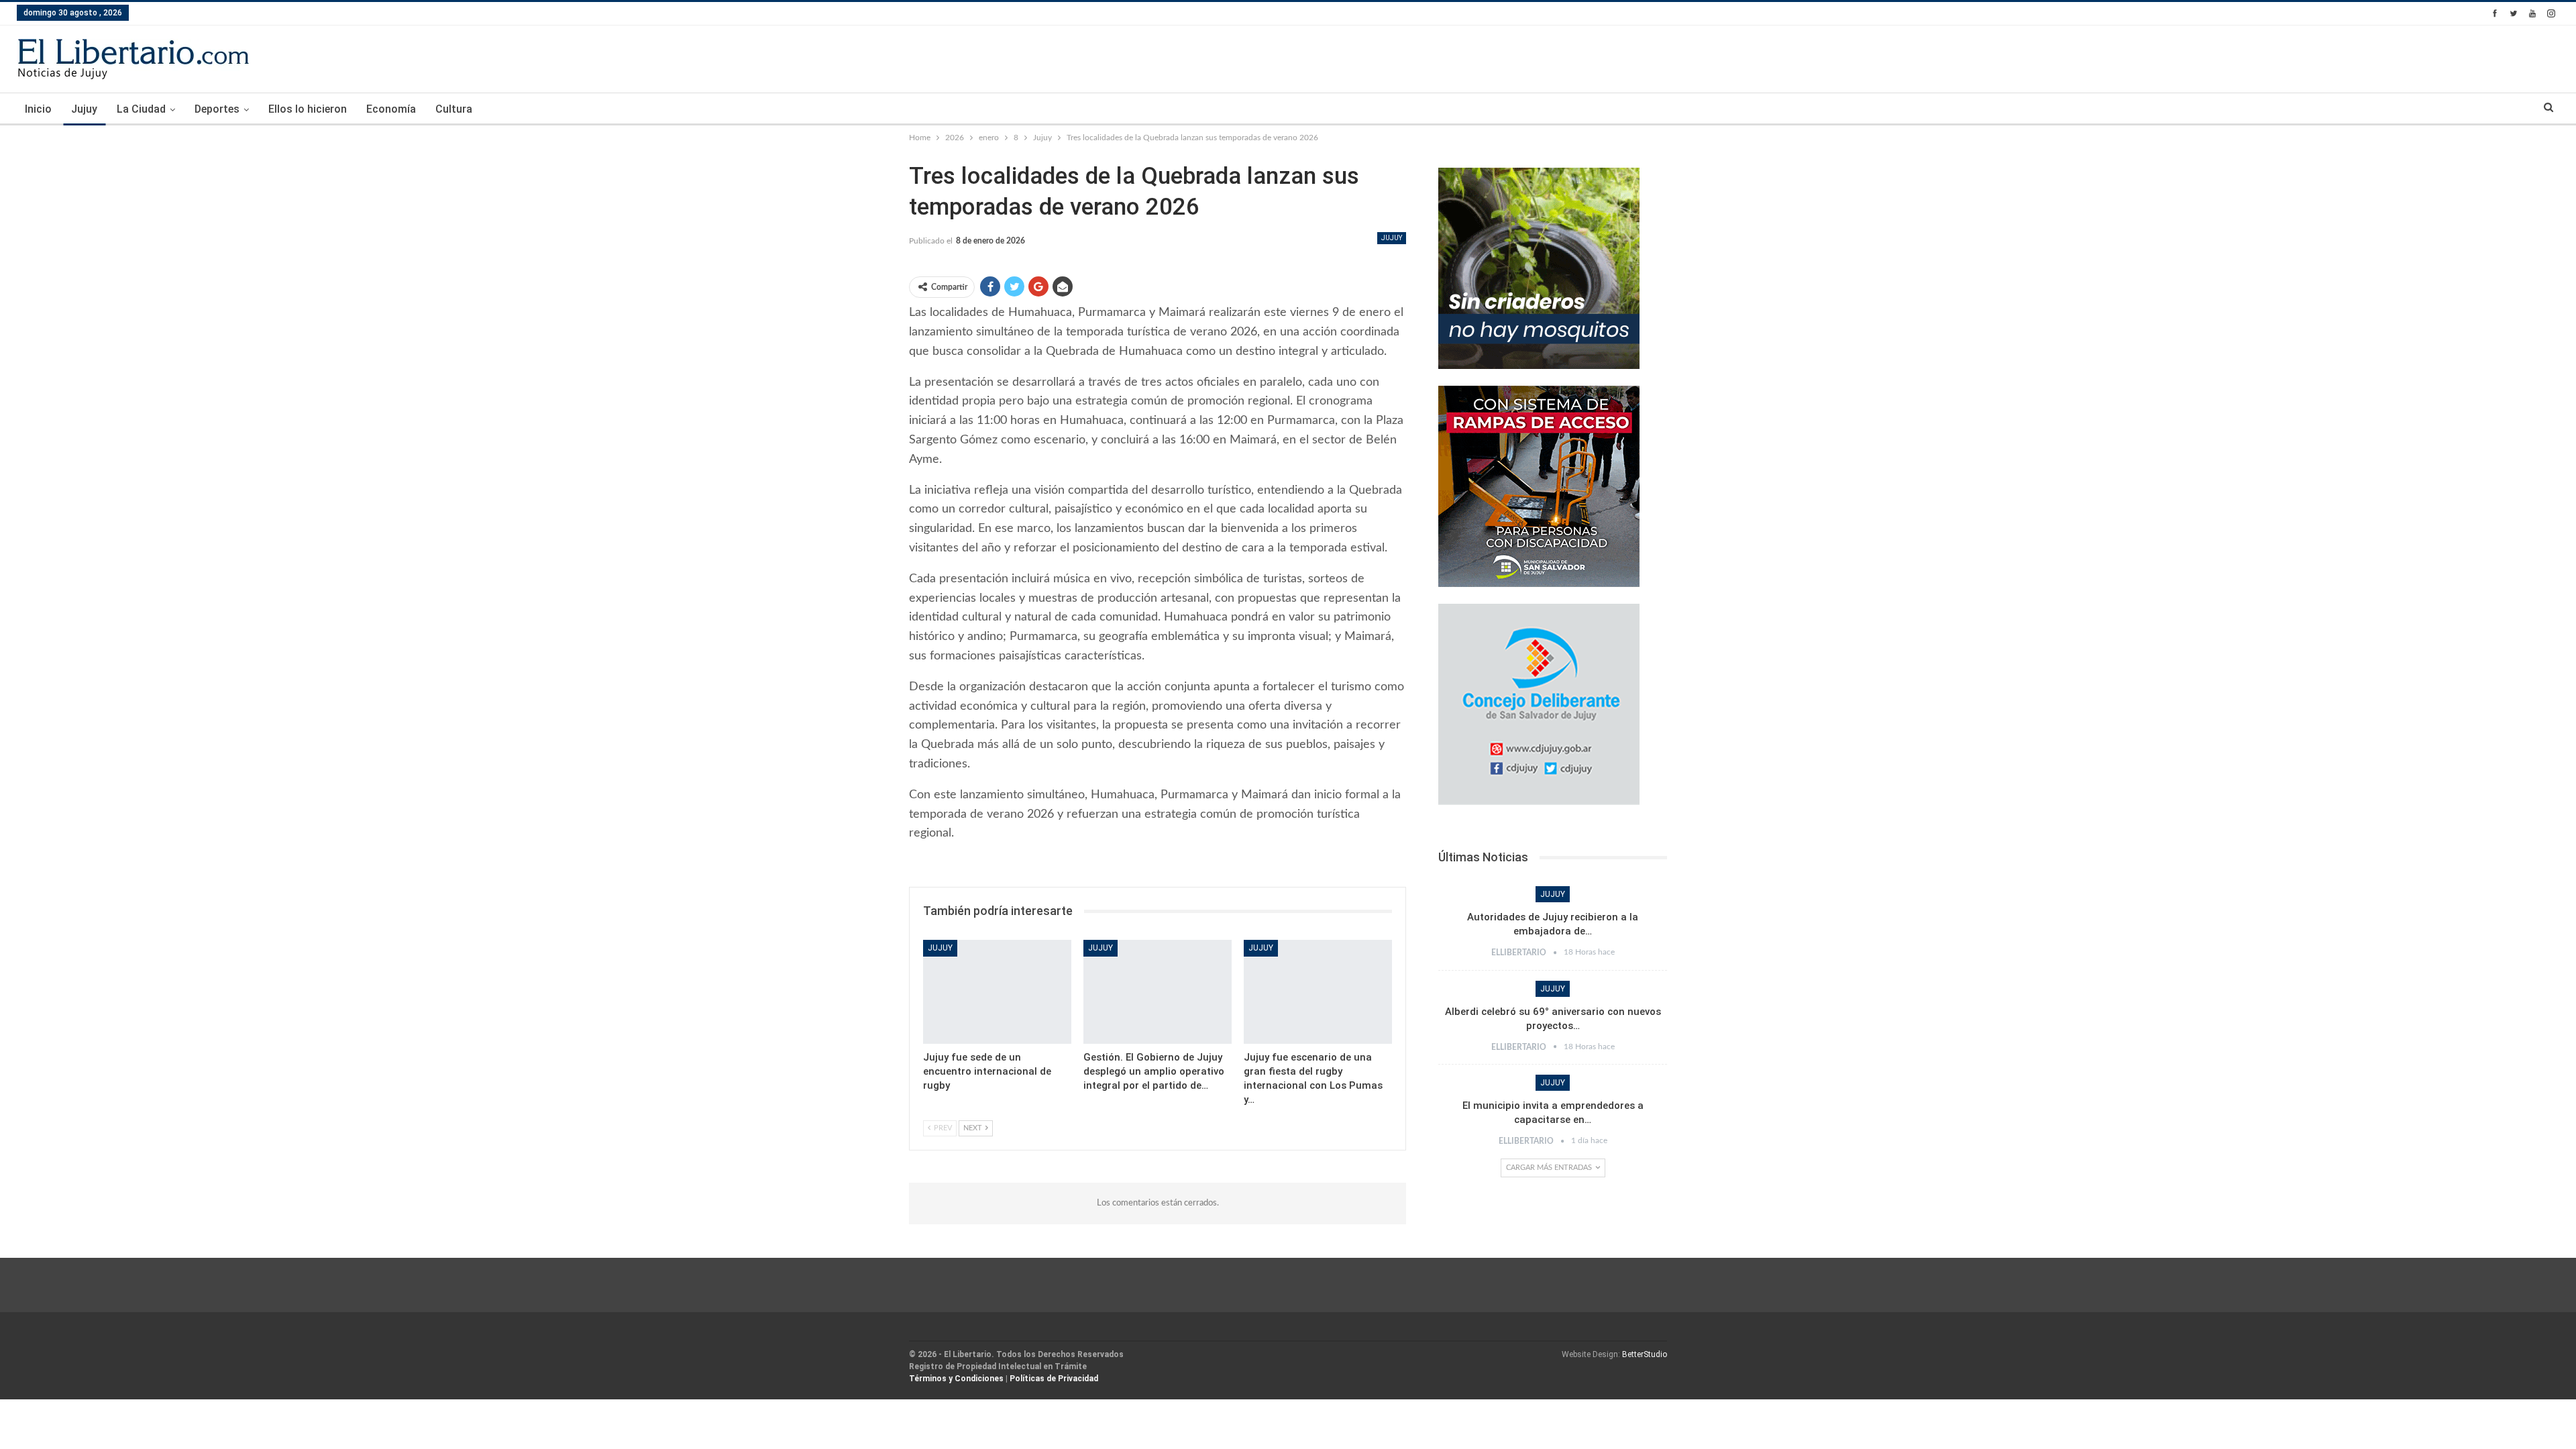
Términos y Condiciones (956, 1379)
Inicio (38, 109)
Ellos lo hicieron (308, 109)
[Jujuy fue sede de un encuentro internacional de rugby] (997, 992)
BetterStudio (1645, 1354)
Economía (391, 109)
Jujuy (84, 109)
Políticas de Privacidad (1054, 1379)
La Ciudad (141, 109)
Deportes (217, 109)
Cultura (454, 109)
